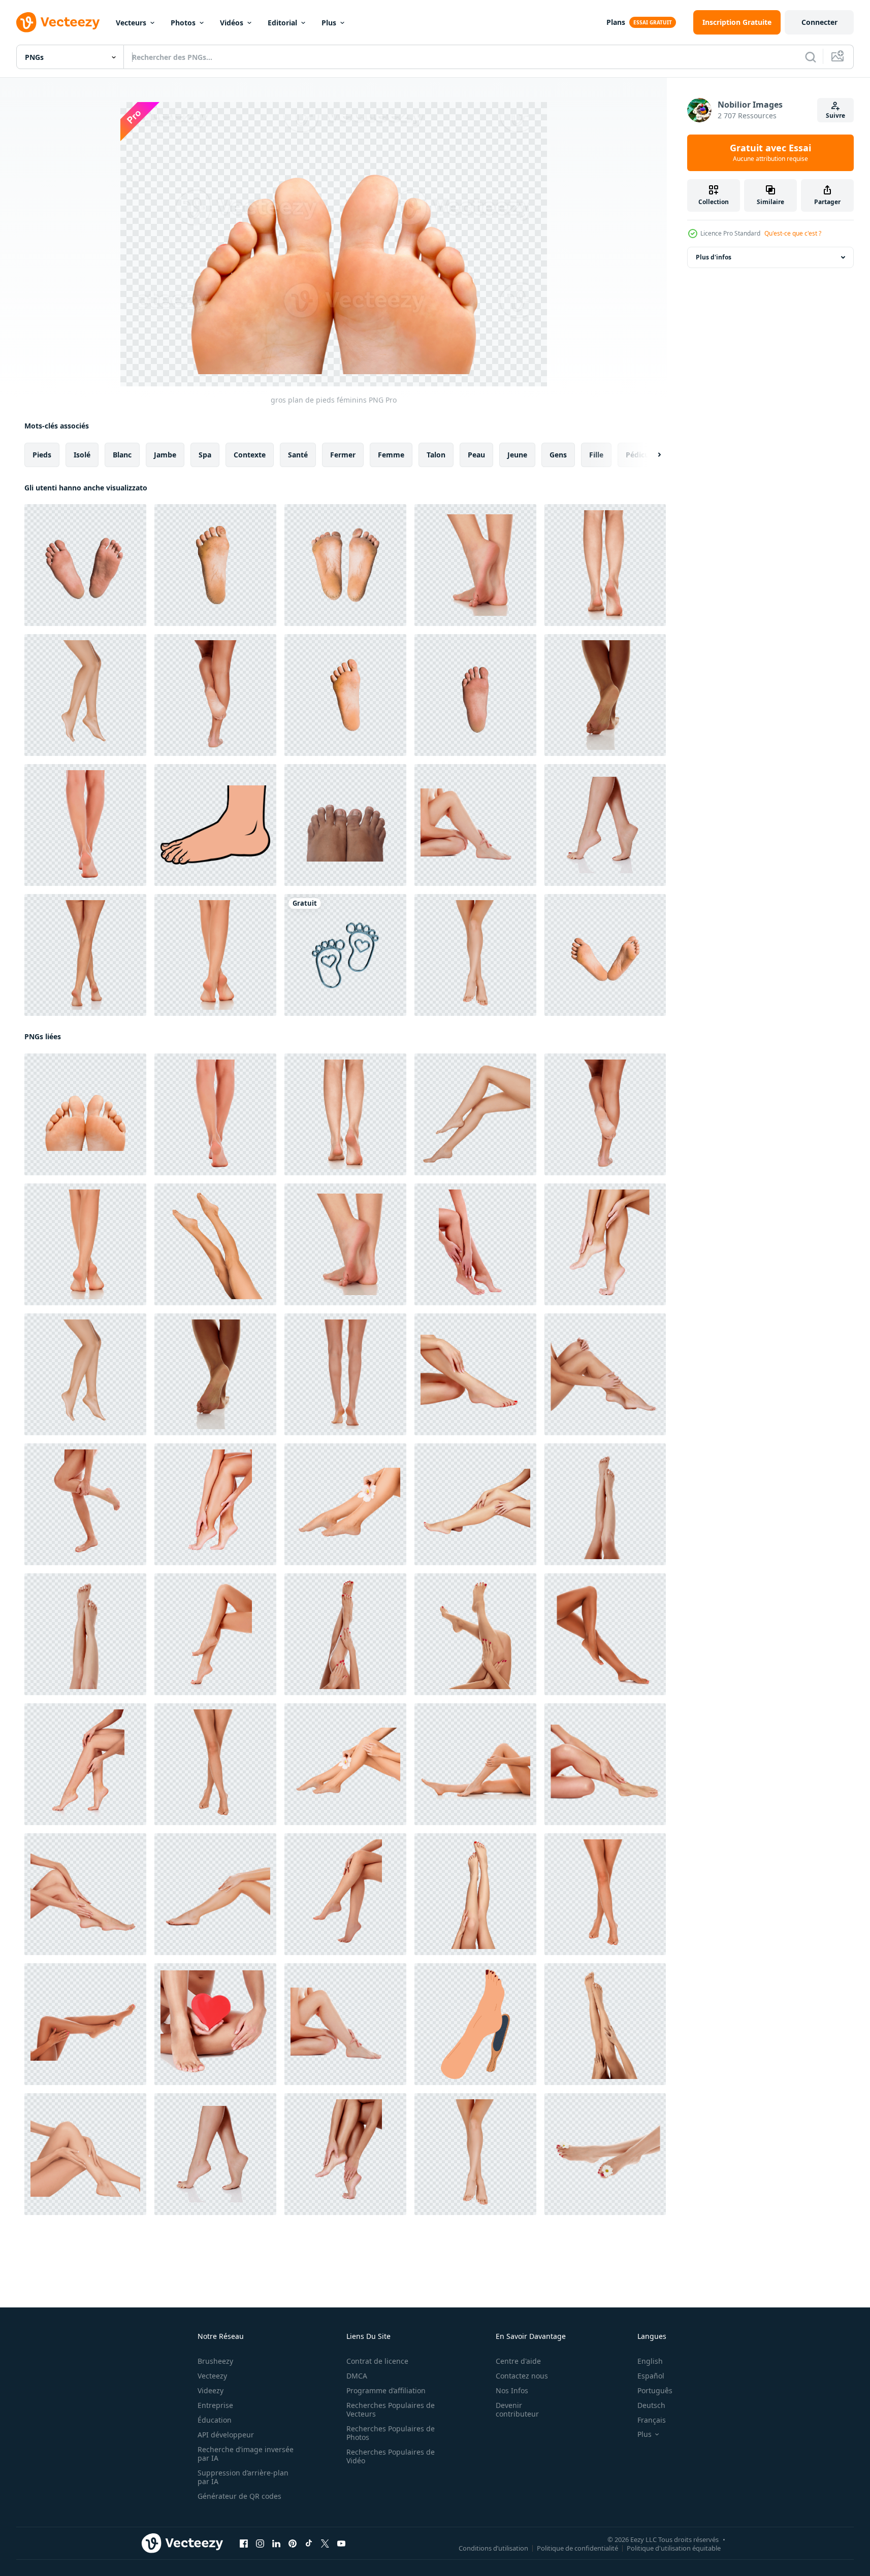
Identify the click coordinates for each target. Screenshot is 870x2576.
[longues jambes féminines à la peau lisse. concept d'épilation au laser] (345, 1634)
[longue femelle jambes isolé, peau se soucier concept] (215, 1244)
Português (655, 2390)
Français (652, 2420)
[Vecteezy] (58, 22)
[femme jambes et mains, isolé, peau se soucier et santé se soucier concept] (475, 1244)
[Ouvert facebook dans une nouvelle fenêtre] (244, 2544)
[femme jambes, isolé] (605, 1894)
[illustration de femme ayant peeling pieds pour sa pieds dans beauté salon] (475, 2024)
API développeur (226, 2435)
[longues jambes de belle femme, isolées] (85, 695)
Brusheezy (215, 2361)
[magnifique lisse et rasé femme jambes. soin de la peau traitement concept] (345, 1374)
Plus (329, 23)
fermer (343, 455)
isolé (82, 455)
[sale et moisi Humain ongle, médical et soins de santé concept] (345, 825)
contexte (250, 455)
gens (558, 455)
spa (205, 455)
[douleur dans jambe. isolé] (85, 1504)
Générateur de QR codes (239, 2496)
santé (298, 455)
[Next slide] (651, 455)
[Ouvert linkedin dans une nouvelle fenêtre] (276, 2544)
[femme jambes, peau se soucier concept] (475, 1894)
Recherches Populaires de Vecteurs (391, 2409)
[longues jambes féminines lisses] (215, 695)
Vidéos (232, 23)
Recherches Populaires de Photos (391, 2433)
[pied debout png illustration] (215, 825)
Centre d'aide (518, 2361)
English (650, 2361)
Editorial (282, 23)
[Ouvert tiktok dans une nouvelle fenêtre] (309, 2544)
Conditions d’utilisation (493, 2548)
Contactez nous (522, 2376)
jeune (517, 455)
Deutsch (651, 2405)
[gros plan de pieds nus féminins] (605, 565)
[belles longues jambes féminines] (475, 955)
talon (436, 455)
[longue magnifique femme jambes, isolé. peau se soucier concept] (85, 955)
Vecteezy (212, 2376)
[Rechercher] (811, 57)
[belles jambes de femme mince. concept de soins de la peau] (475, 825)
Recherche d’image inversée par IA (246, 2454)
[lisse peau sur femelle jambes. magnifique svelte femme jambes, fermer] (85, 2154)
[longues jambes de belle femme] (605, 1634)
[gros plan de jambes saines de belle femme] (345, 2154)
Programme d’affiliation (386, 2390)
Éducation (215, 2420)
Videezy (211, 2390)
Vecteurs (131, 23)
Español (651, 2376)
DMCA (357, 2376)
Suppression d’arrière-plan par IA (243, 2477)
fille (596, 455)
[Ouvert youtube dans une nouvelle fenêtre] (341, 2544)
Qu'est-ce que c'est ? (793, 233)
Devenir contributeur (517, 2409)
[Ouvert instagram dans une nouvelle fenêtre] (260, 2544)
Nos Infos (512, 2390)
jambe (165, 455)
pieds (42, 455)
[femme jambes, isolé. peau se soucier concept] (215, 1764)
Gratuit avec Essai (770, 153)
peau (476, 455)
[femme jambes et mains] (215, 1894)
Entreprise (215, 2405)
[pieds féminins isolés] (85, 825)
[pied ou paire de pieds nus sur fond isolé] (85, 565)
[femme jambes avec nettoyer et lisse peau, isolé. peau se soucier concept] (85, 1894)
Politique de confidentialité (577, 2548)
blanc (122, 455)
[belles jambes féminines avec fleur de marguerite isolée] (605, 2154)
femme (391, 455)
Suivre (835, 115)
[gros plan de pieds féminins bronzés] (605, 695)
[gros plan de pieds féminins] (475, 565)
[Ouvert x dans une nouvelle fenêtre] (325, 2544)
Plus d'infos (714, 257)
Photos (183, 23)
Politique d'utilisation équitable (674, 2548)
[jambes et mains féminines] (605, 1244)
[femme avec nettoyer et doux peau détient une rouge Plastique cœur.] (215, 2024)
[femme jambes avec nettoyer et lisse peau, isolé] (605, 1764)
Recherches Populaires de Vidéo (391, 2456)
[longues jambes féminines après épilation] (215, 1634)
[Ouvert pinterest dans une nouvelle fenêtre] (293, 2544)
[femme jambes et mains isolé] (475, 1634)
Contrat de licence (377, 2361)
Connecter (819, 22)
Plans (616, 22)
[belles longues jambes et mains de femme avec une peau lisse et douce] (85, 1764)
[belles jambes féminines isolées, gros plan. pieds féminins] (605, 825)
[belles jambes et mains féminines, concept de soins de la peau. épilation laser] (85, 2024)
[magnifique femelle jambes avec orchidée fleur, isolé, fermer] (345, 1504)
